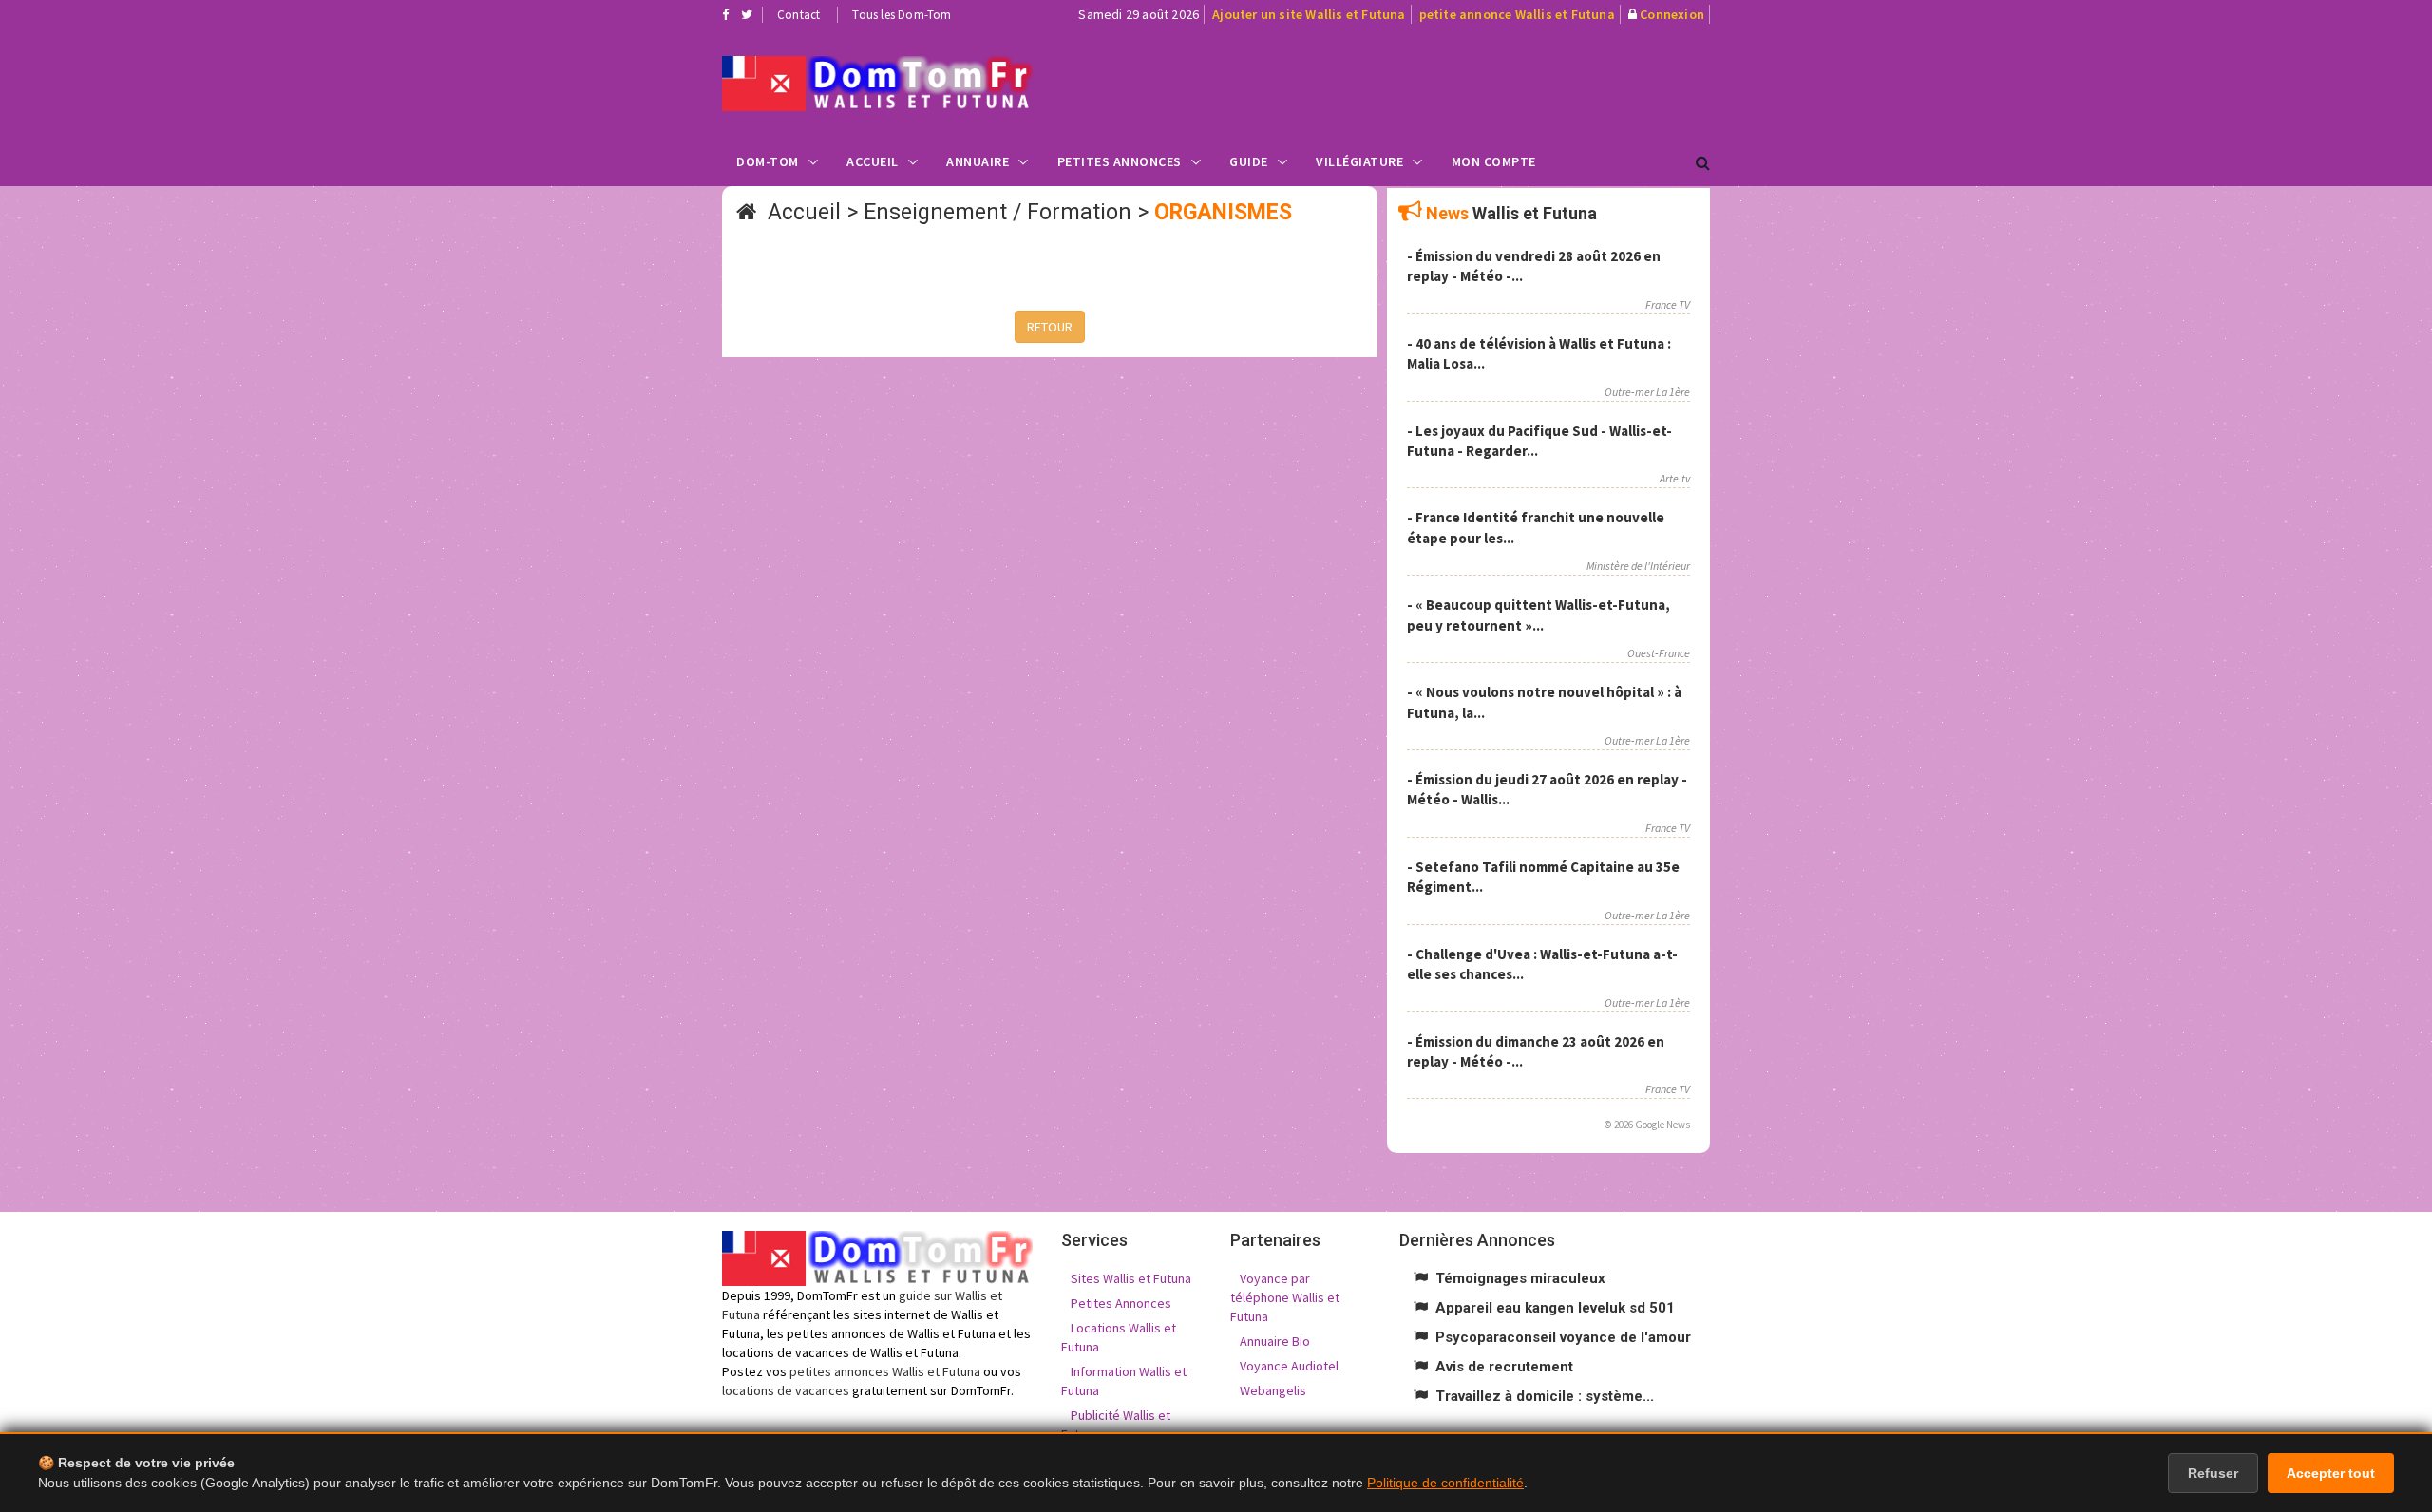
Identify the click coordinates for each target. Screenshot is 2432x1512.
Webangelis (1273, 1390)
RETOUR (1050, 327)
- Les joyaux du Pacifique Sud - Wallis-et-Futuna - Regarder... (1539, 441)
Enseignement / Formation (997, 212)
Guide (1249, 161)
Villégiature (1359, 161)
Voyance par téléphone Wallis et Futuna (1285, 1297)
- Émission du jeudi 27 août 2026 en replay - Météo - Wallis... (1547, 789)
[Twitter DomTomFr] (747, 14)
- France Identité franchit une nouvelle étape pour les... (1536, 527)
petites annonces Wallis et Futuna (885, 1371)
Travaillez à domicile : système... (1545, 1396)
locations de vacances (786, 1390)
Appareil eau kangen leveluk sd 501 (1555, 1308)
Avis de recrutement (1504, 1367)
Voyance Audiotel (1289, 1366)
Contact (798, 15)
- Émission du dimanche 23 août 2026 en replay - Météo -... (1536, 1051)
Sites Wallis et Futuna (1131, 1278)
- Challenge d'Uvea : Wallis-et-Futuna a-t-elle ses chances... (1542, 964)
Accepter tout (2331, 1473)
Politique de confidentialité (1445, 1483)
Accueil (873, 161)
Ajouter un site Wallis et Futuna (1309, 14)
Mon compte (1494, 161)
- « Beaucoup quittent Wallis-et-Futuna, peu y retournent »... (1539, 614)
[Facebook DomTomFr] (725, 14)
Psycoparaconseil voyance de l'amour (1563, 1337)
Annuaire (978, 161)
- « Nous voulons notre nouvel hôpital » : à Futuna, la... (1544, 702)
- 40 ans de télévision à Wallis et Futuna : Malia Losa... (1539, 353)
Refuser (2213, 1473)
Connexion (1672, 14)
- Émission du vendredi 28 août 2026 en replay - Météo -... (1534, 266)
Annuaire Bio (1275, 1341)
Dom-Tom (768, 161)
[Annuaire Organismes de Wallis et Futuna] (877, 84)
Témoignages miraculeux (1520, 1278)
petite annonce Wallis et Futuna (1517, 14)
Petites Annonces (1120, 161)
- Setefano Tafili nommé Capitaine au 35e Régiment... (1543, 877)
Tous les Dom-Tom (902, 15)
